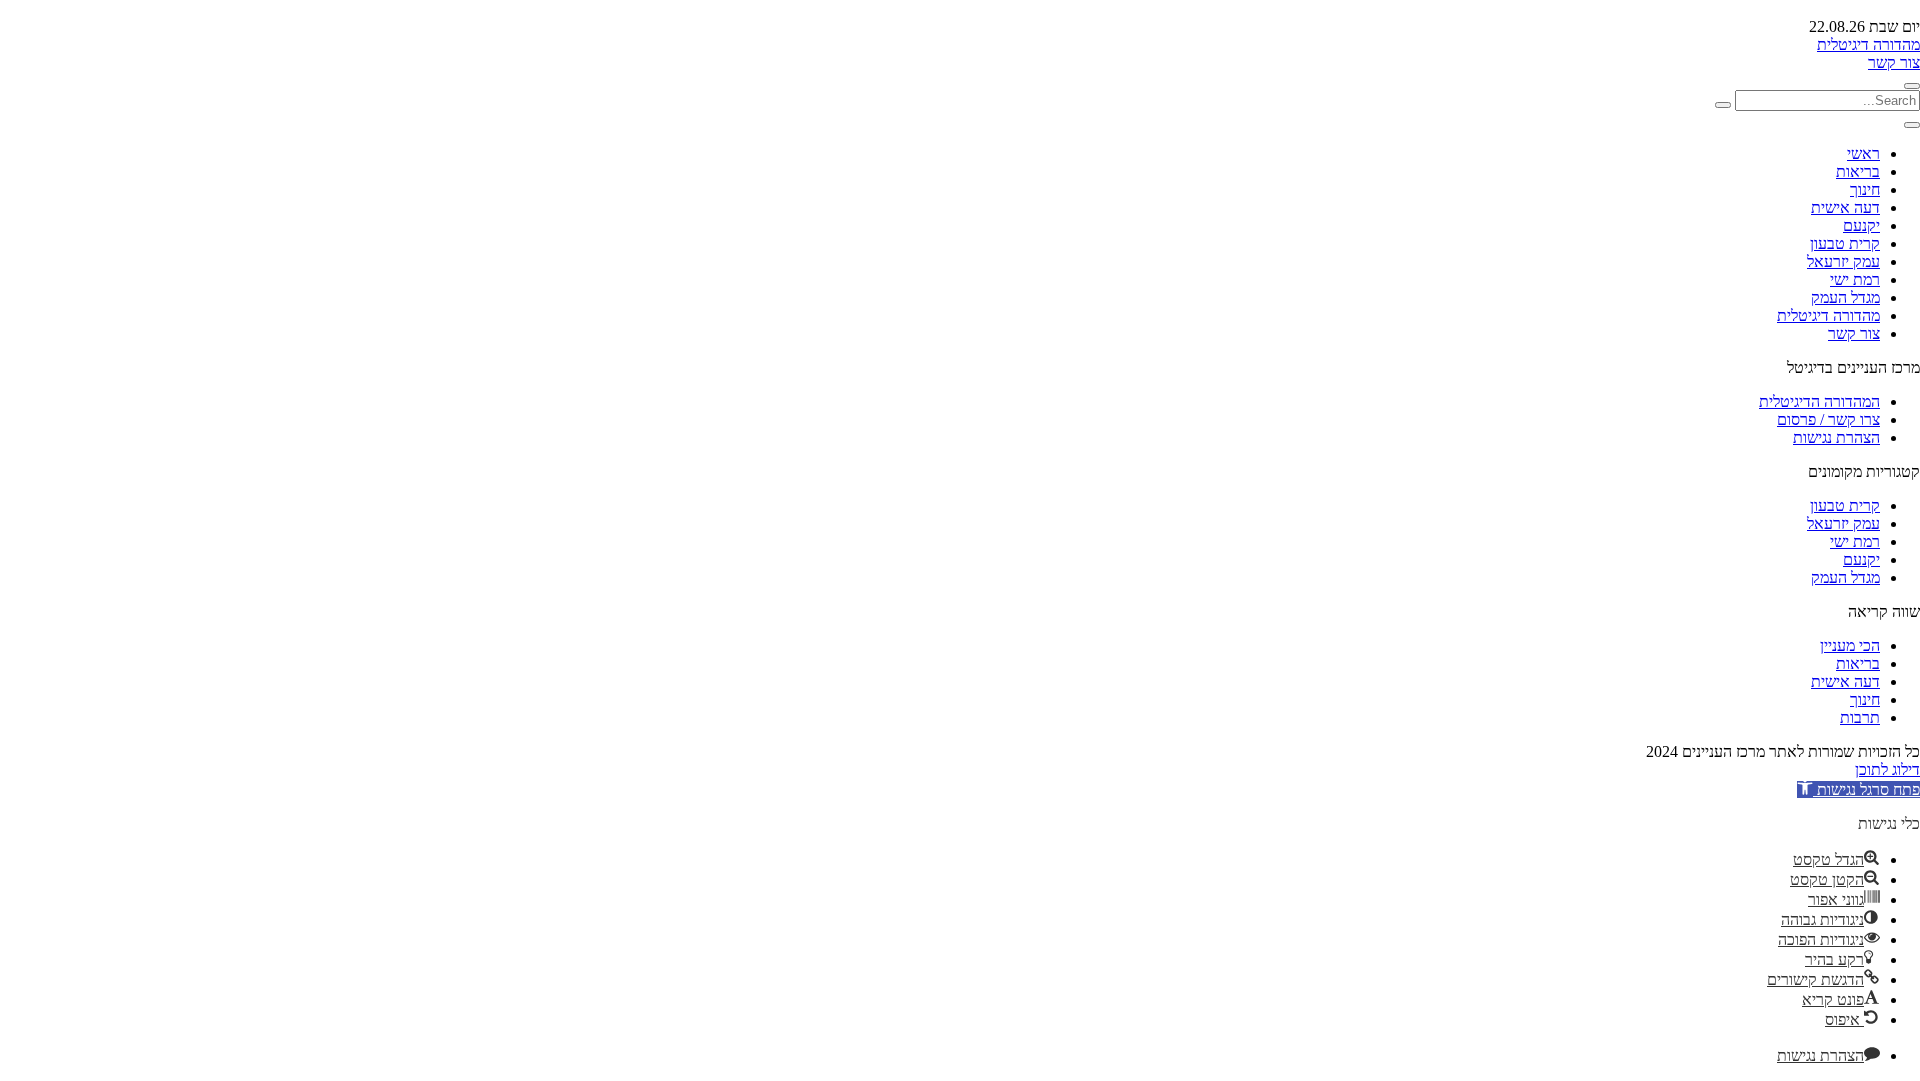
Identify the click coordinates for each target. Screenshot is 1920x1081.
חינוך (1865, 189)
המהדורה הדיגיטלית (1819, 401)
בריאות (1858, 171)
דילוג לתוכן (1887, 769)
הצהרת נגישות (1836, 437)
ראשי (1863, 153)
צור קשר (1894, 62)
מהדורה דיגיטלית (1868, 44)
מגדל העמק (1845, 297)
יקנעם (1861, 225)
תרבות (1860, 717)
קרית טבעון (1845, 243)
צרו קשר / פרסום (1828, 419)
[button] (1858, 789)
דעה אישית (1845, 207)
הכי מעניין (1850, 645)
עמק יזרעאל (1843, 261)
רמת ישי (1855, 279)
